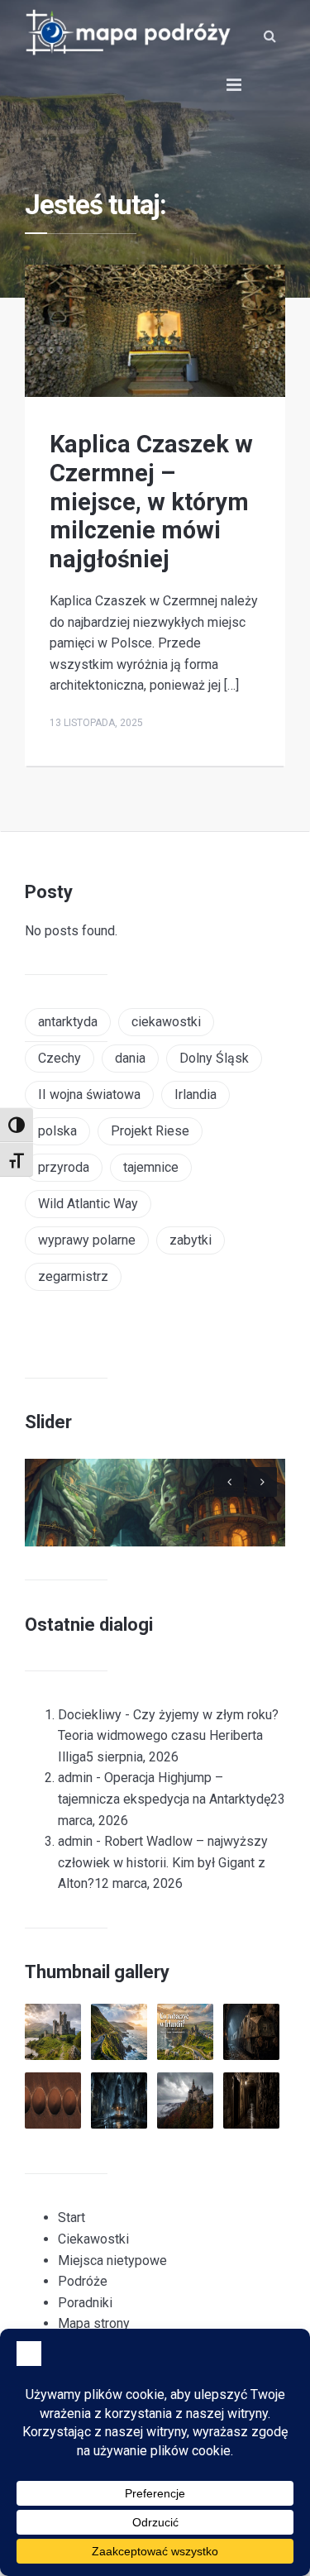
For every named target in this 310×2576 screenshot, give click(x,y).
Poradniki (85, 2303)
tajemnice (151, 1167)
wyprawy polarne (87, 1240)
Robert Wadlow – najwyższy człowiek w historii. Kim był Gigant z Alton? (163, 1862)
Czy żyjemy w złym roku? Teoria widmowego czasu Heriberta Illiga (168, 1736)
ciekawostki (166, 1022)
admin (75, 1778)
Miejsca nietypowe (112, 2261)
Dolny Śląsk (214, 1058)
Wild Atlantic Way (88, 1204)
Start (72, 2218)
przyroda (64, 1167)
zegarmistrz (73, 1276)
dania (130, 1058)
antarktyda (68, 1022)
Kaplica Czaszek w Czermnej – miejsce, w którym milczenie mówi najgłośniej (151, 502)
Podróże (83, 2281)
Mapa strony (94, 2323)
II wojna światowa (89, 1094)
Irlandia (196, 1094)
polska (57, 1131)
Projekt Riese (150, 1131)
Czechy (60, 1058)
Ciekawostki (93, 2239)
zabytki (191, 1240)
